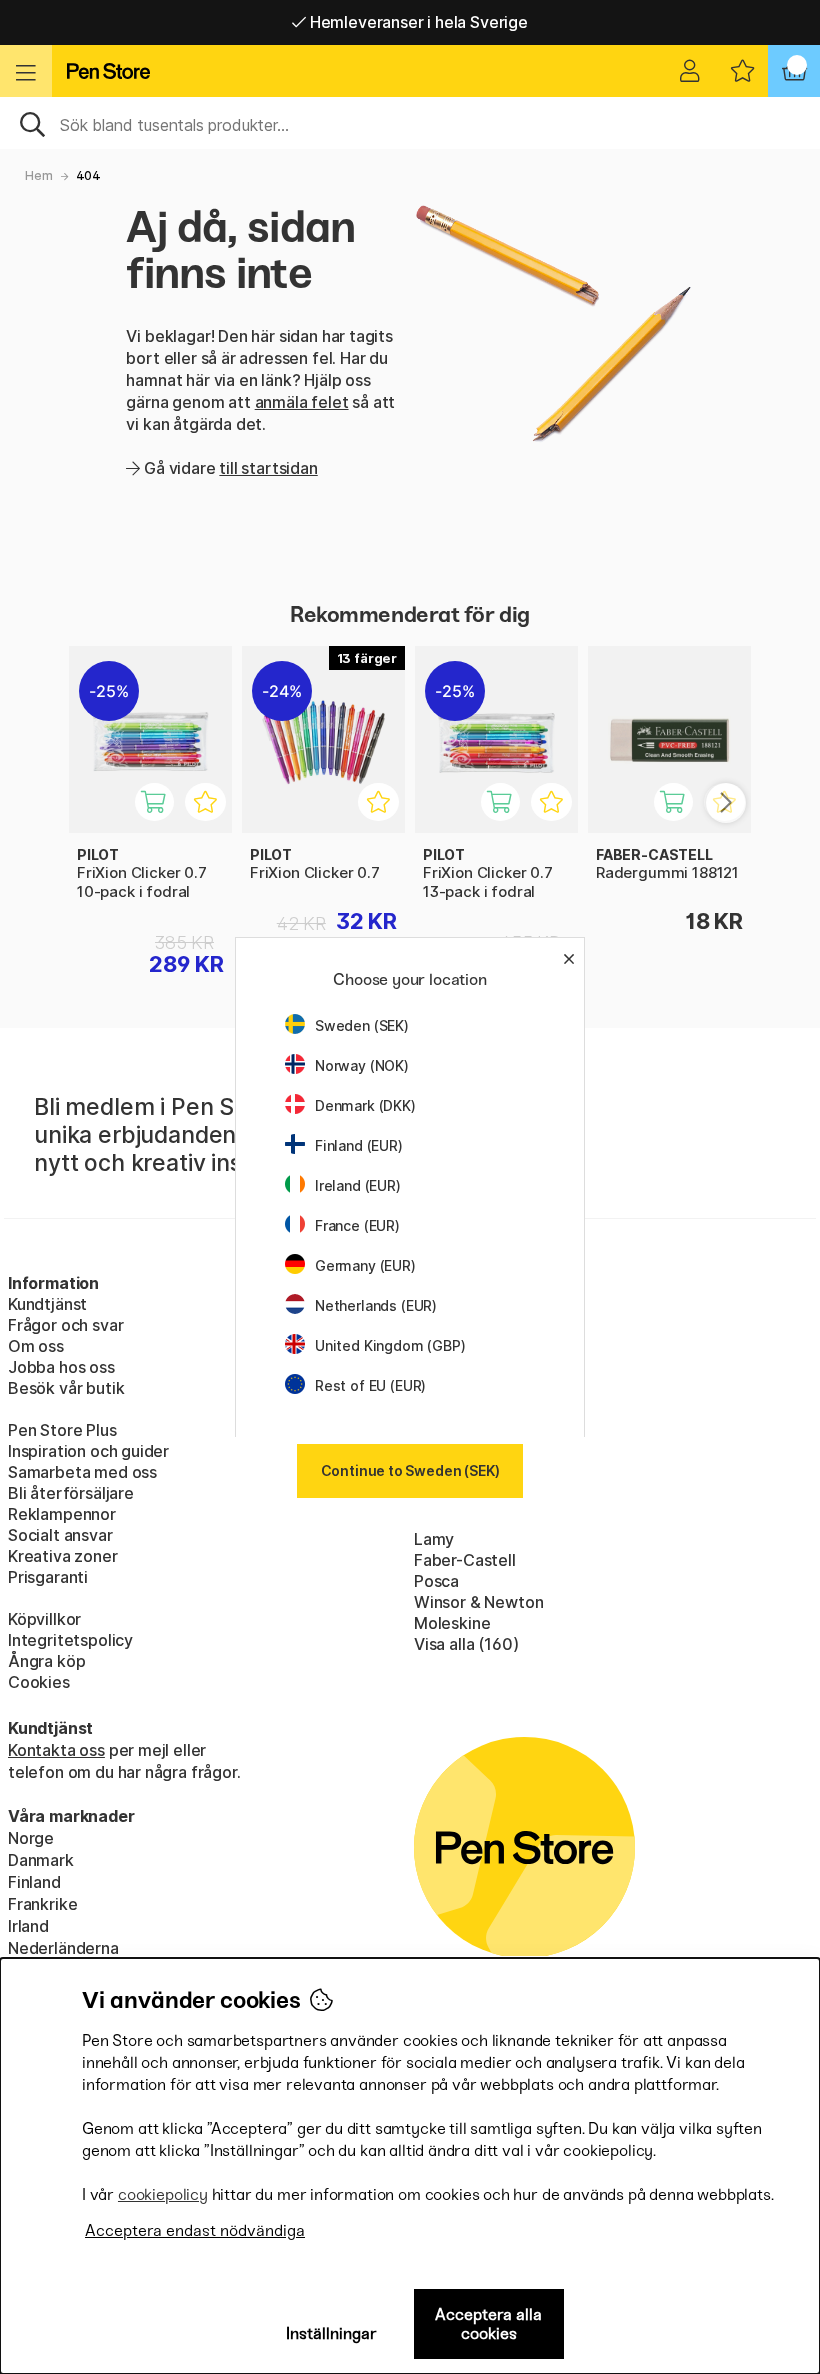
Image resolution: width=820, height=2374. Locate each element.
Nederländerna (63, 1948)
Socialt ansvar (60, 1535)
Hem (38, 175)
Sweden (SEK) (362, 1025)
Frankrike (42, 1904)
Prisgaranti (48, 1577)
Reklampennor (62, 1514)
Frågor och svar (65, 1325)
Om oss (36, 1346)
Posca (436, 1581)
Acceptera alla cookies (488, 2324)
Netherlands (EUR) (376, 1305)
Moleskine (452, 1623)
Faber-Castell (465, 1560)
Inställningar (331, 2333)
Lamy (434, 1539)
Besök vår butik (66, 1388)
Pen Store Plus (62, 1430)
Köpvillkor (44, 1619)
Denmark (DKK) (365, 1105)
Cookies (39, 1682)
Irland (28, 1926)
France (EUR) (357, 1225)
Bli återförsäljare (71, 1493)
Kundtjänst (47, 1304)
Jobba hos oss (61, 1367)
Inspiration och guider (88, 1451)
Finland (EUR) (359, 1145)
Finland (34, 1882)
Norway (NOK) (362, 1065)
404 (88, 175)
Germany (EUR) (365, 1265)
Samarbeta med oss (82, 1472)
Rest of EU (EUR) (370, 1385)
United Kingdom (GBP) (390, 1345)
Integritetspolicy (70, 1640)
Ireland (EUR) (358, 1185)
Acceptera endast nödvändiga (195, 2230)
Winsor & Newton (478, 1602)
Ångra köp (46, 1661)
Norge (31, 1838)
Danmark (41, 1860)
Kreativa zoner (63, 1556)
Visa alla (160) (466, 1644)
